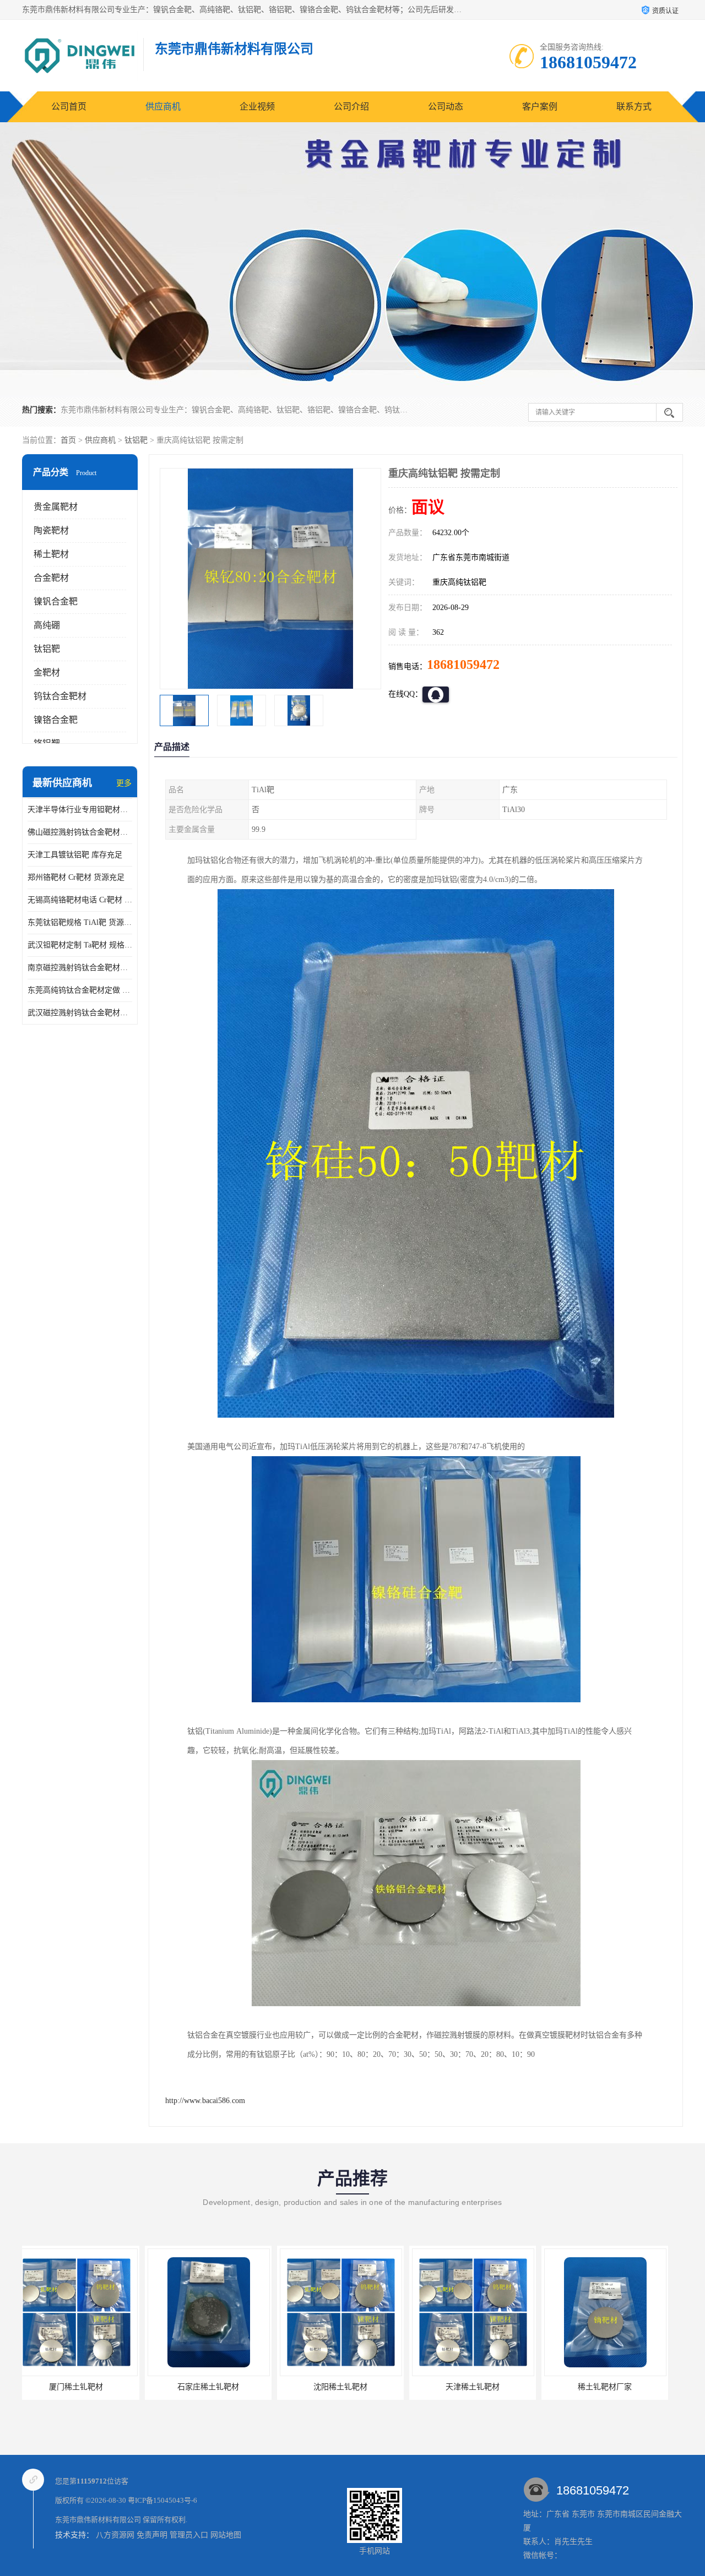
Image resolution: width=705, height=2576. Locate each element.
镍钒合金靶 (56, 601)
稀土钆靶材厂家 (482, 2387)
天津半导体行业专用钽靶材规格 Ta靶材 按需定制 (80, 810)
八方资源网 (115, 2535)
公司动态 (446, 107)
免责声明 (152, 2535)
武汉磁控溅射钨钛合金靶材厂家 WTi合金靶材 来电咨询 (80, 1013)
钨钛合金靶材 (60, 696)
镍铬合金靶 (56, 720)
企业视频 (257, 107)
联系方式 (634, 107)
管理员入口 (189, 2535)
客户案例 (540, 107)
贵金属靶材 (56, 507)
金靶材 (47, 672)
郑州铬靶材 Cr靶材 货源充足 (76, 877)
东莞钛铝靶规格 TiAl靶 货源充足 (80, 922)
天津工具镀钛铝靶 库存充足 (75, 855)
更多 (124, 783)
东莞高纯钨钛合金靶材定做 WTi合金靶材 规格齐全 (80, 990)
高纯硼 (47, 625)
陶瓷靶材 (51, 530)
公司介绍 (351, 107)
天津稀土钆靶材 (350, 2387)
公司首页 (69, 107)
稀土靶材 (51, 554)
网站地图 (226, 2535)
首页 (68, 440)
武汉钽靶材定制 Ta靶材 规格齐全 (80, 945)
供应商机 (163, 107)
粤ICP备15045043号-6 (162, 2500)
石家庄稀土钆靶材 (85, 2387)
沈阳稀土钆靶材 (218, 2387)
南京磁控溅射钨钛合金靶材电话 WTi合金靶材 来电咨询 (80, 968)
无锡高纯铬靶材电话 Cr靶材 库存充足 (80, 900)
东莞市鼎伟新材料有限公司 (98, 2520)
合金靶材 (51, 578)
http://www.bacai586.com (205, 2101)
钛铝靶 (136, 440)
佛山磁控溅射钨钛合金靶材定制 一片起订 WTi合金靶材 (80, 832)
